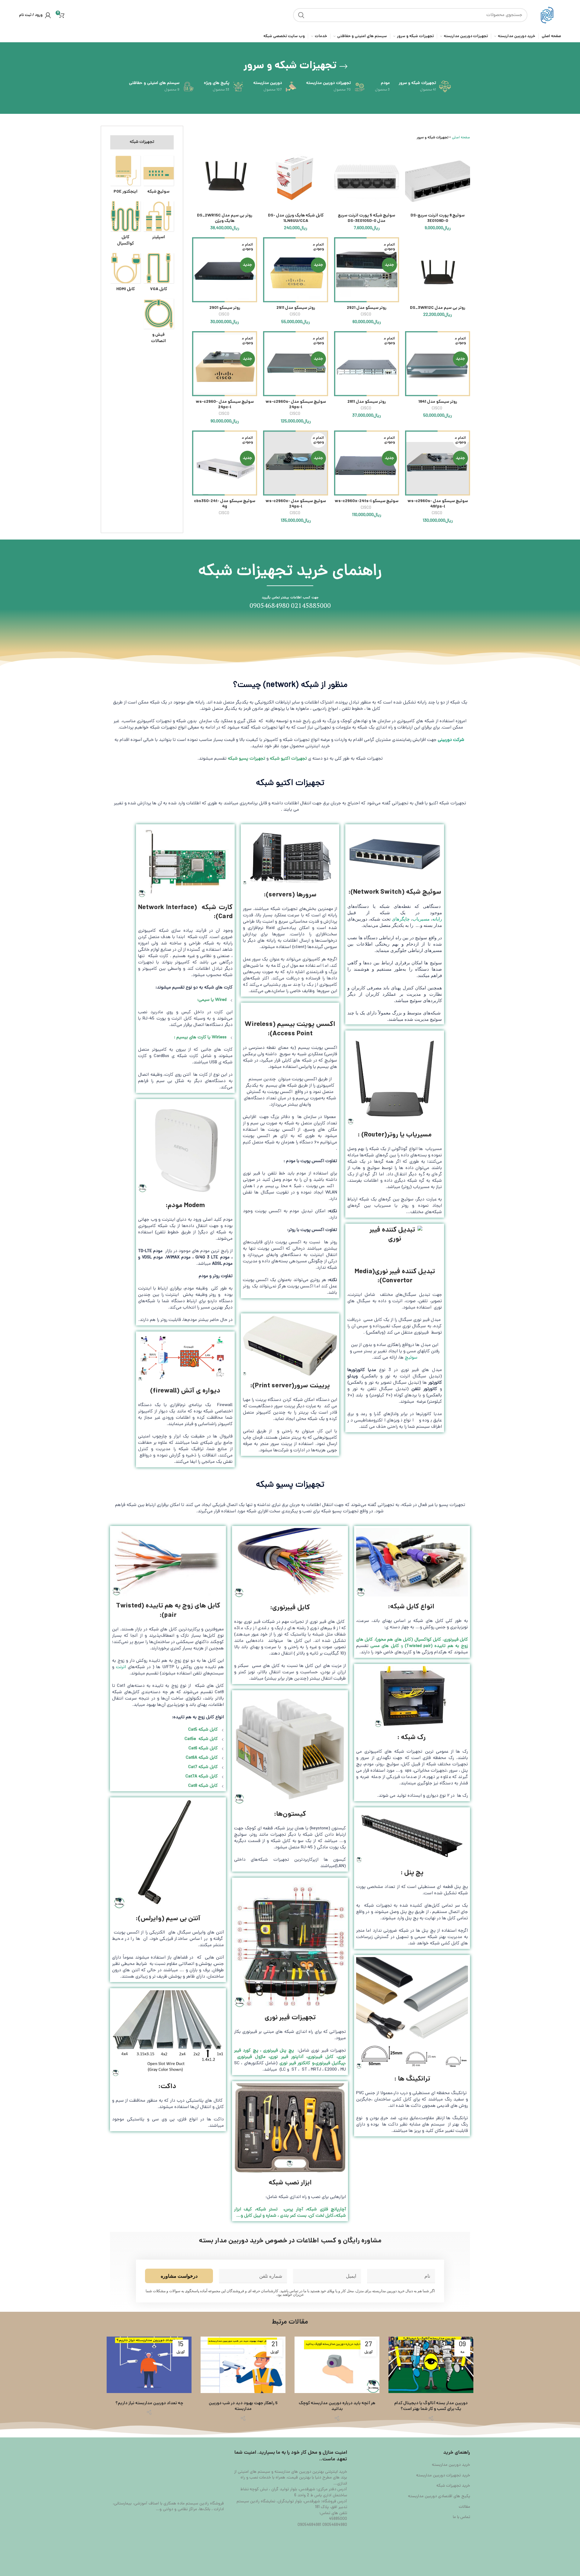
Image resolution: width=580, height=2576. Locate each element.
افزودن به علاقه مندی (410, 182)
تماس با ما (461, 2517)
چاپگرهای (401, 919)
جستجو (301, 15)
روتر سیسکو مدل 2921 (367, 308)
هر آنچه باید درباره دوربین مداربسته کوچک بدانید (337, 2406)
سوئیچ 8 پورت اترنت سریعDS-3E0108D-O (438, 218)
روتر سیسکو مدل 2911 (296, 308)
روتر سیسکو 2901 (225, 308)
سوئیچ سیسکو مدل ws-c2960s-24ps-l (296, 405)
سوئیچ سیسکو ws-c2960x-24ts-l (367, 501)
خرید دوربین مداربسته (451, 2465)
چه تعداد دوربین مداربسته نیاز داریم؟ (149, 2404)
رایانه (437, 919)
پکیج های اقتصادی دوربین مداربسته (439, 2497)
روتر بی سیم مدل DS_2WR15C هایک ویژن (225, 218)
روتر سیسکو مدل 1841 (438, 402)
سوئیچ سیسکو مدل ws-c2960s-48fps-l (438, 504)
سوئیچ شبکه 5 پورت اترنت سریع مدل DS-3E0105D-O (367, 218)
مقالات (464, 2507)
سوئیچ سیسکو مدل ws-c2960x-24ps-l (296, 504)
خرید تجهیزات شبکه (453, 2486)
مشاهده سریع (410, 168)
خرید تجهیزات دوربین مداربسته (443, 2476)
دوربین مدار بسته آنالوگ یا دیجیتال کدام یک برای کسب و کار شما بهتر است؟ (431, 2406)
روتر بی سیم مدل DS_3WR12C (438, 308)
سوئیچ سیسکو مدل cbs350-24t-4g (225, 504)
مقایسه (410, 155)
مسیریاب (421, 919)
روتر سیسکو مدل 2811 (367, 402)
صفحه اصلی (461, 138)
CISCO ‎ (367, 315)
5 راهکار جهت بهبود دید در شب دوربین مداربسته (243, 2406)
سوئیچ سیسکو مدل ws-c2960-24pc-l (225, 405)
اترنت (121, 1667)
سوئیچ (411, 1358)
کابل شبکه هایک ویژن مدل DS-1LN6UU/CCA (296, 218)
